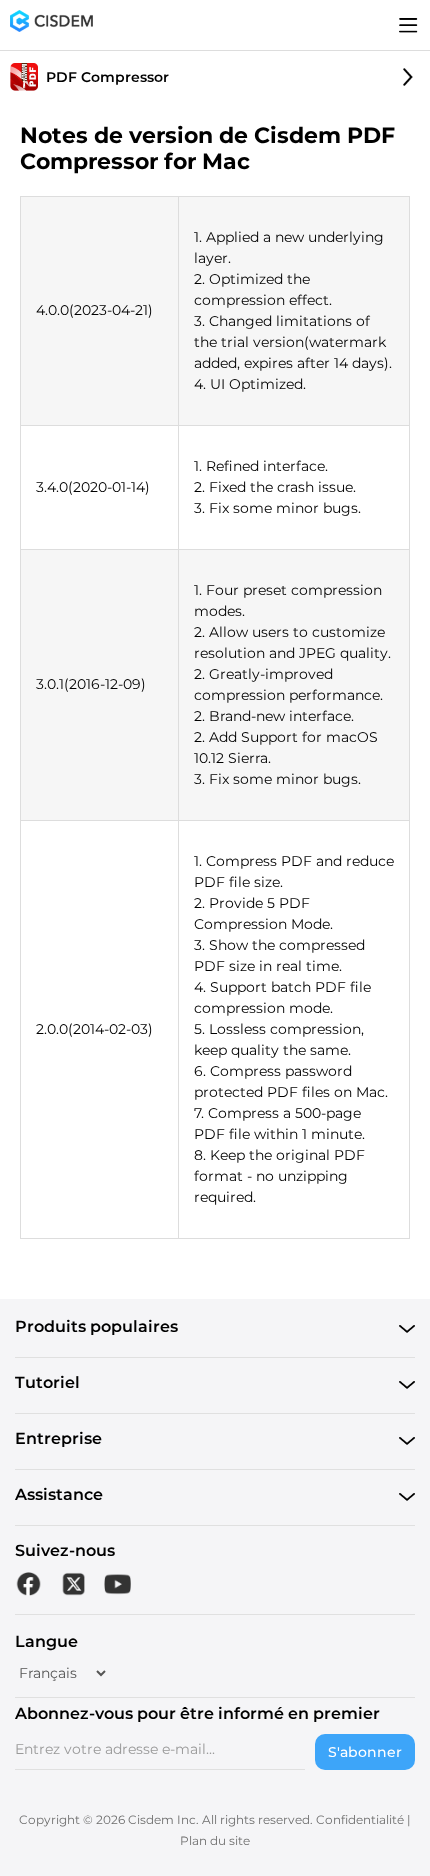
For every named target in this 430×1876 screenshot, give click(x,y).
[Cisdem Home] (51, 25)
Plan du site (215, 1840)
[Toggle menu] (408, 25)
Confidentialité (360, 1819)
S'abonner (365, 1752)
